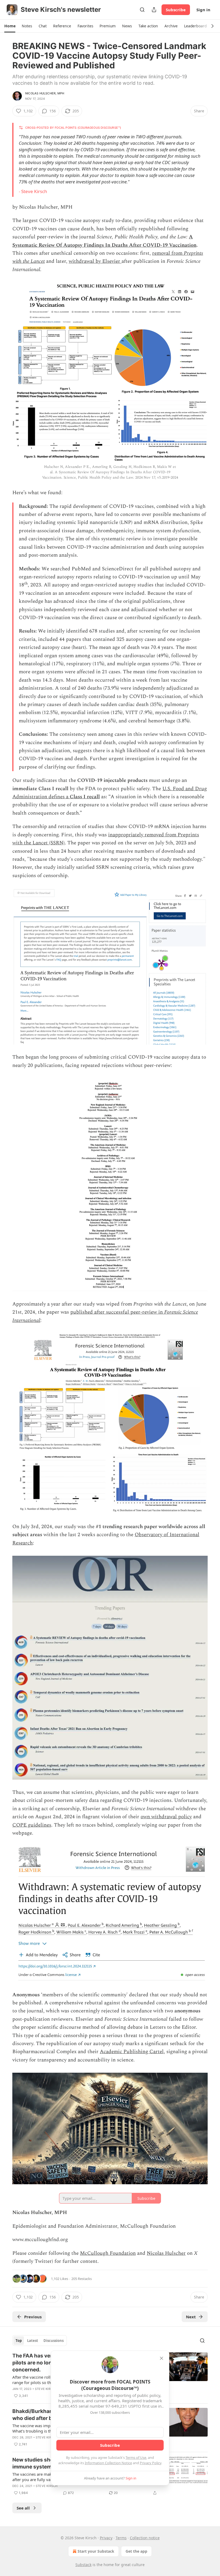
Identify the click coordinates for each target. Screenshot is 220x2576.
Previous (33, 2317)
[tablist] (40, 2341)
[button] (10, 26)
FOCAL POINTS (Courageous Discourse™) (88, 128)
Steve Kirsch (34, 191)
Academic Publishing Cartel (132, 2052)
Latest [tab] (33, 2341)
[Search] (142, 10)
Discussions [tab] (54, 2341)
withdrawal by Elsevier (95, 261)
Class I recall (85, 797)
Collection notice (145, 2538)
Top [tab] (19, 2341)
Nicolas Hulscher (166, 2253)
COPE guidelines (32, 1825)
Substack (83, 2565)
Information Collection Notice (108, 2463)
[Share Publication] (154, 10)
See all (23, 2508)
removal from (168, 253)
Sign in (203, 10)
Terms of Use (136, 2457)
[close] (162, 2358)
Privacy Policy (151, 2463)
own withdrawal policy (166, 1817)
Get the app (136, 2551)
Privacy (106, 2538)
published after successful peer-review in (117, 1312)
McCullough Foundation (108, 2253)
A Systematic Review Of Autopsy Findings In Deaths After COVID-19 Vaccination (104, 241)
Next (191, 2317)
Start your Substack (96, 2551)
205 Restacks (82, 2279)
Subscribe (176, 10)
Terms (121, 2538)
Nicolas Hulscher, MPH (45, 93)
